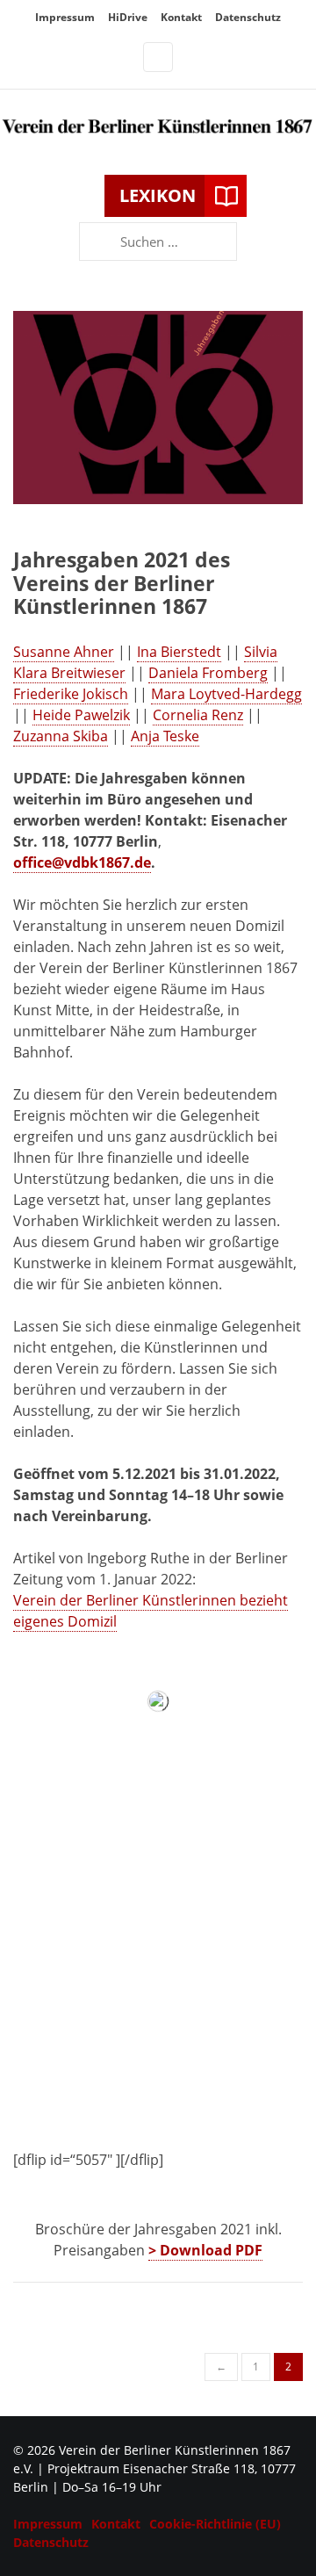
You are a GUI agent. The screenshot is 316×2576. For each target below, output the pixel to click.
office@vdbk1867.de (82, 862)
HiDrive (128, 17)
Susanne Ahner (64, 652)
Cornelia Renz (198, 715)
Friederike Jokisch (71, 694)
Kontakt (181, 17)
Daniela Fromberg (208, 673)
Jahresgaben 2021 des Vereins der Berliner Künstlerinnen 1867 (122, 583)
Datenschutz (248, 17)
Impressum (65, 17)
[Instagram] (158, 57)
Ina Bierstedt (179, 652)
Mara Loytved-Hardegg (226, 694)
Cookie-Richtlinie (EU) (215, 2524)
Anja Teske (165, 736)
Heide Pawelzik (81, 715)
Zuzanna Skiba (61, 736)
